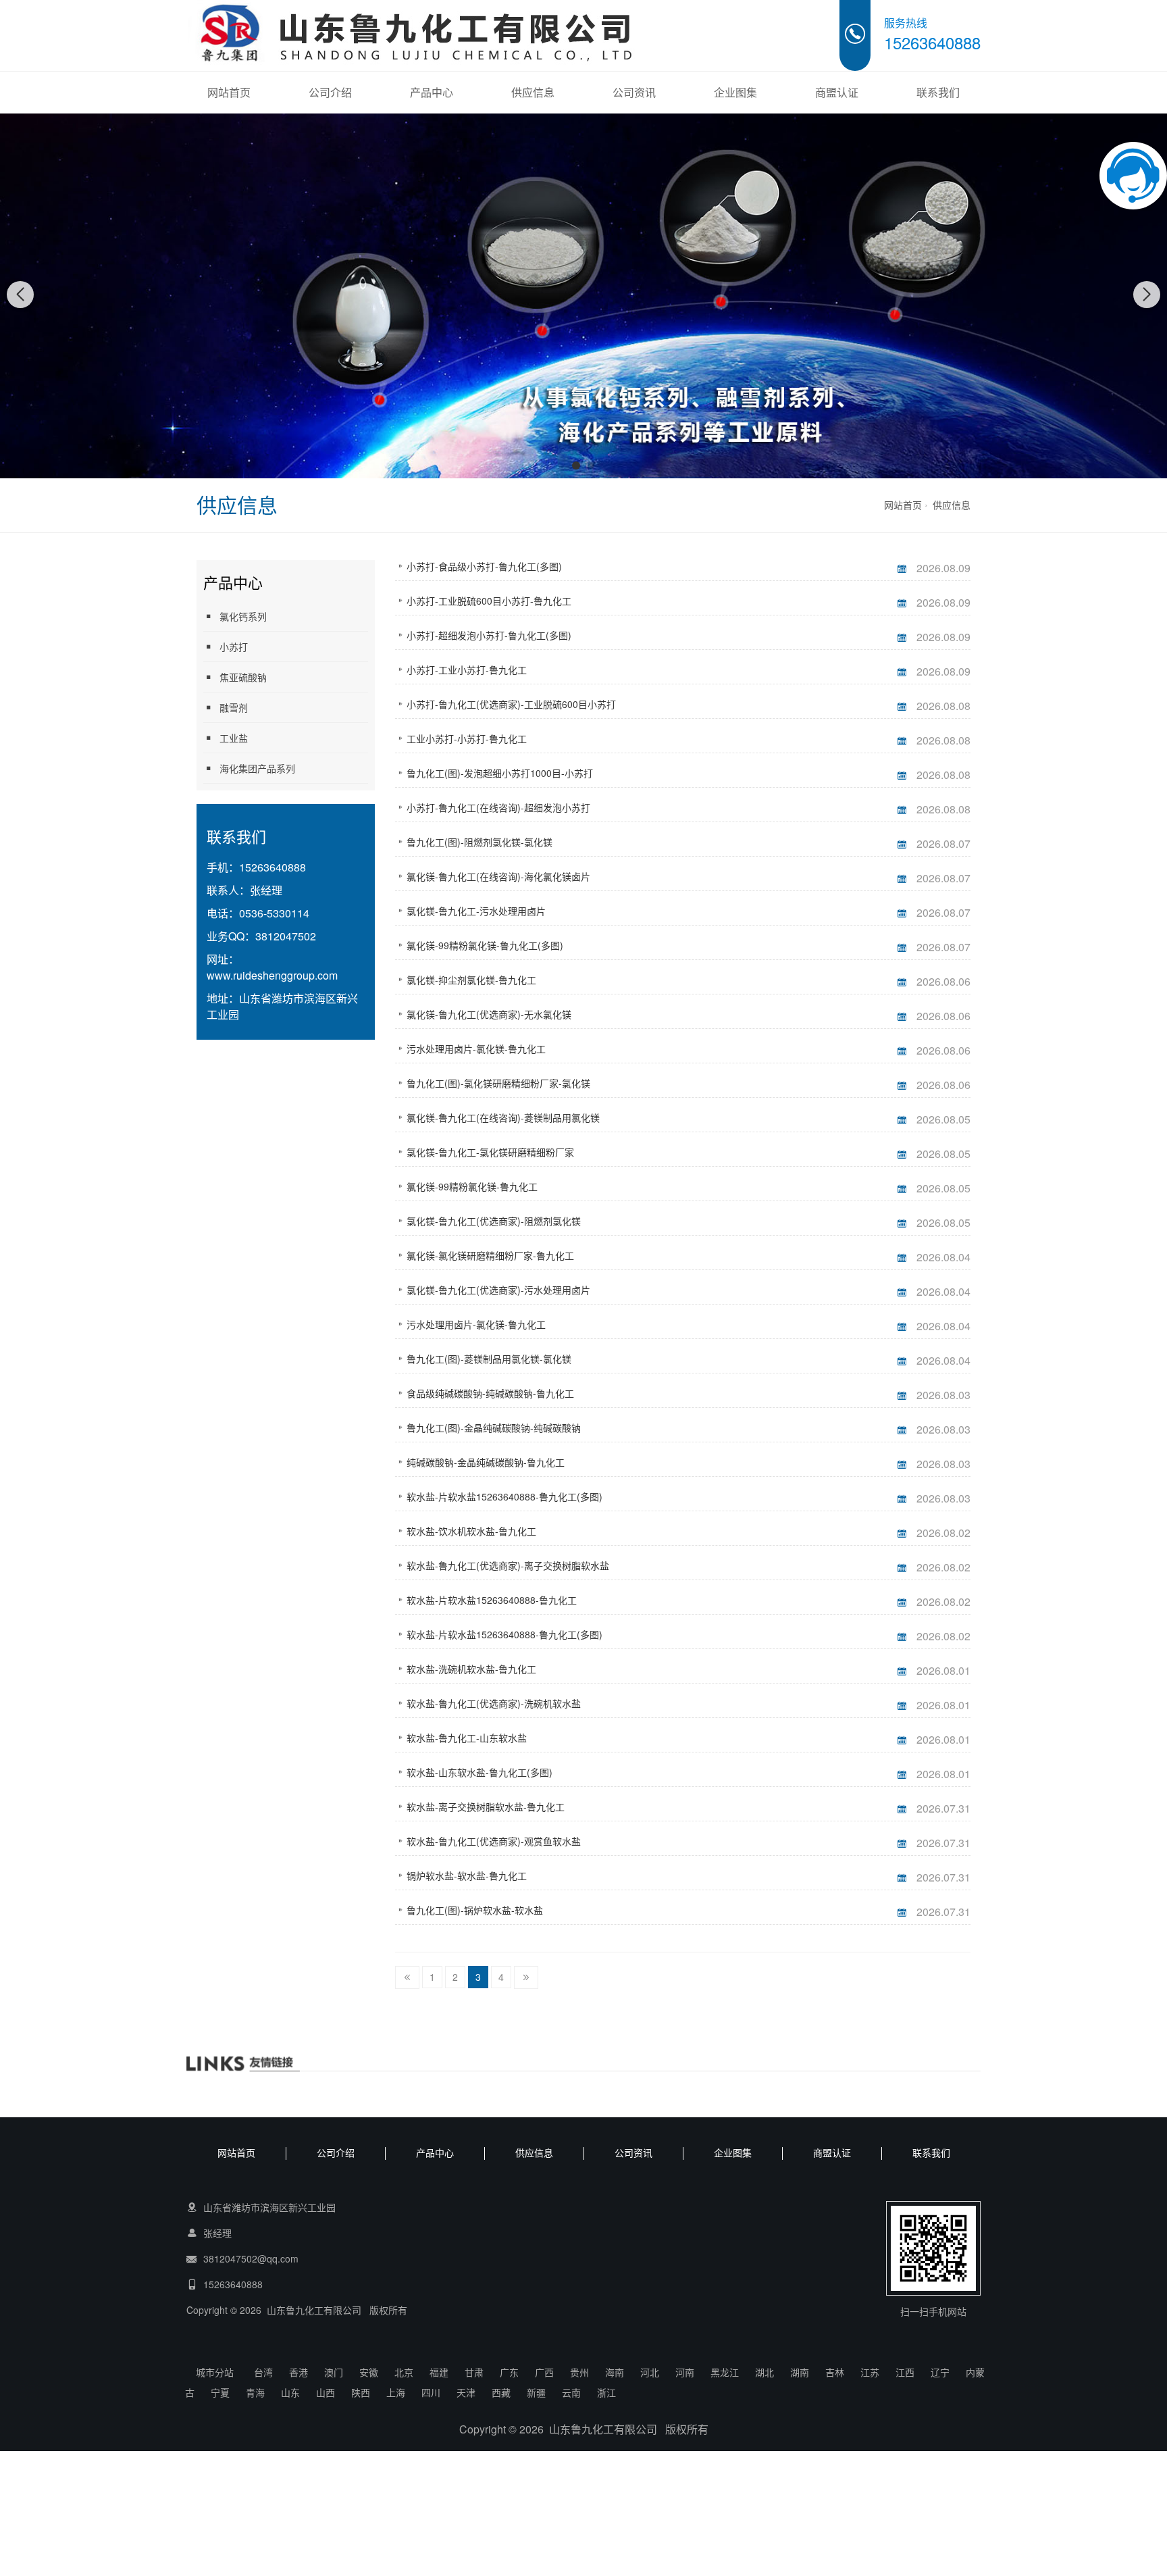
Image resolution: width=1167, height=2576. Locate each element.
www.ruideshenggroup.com (272, 975)
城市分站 (215, 2372)
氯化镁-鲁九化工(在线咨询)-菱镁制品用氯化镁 (503, 1117)
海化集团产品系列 (257, 768)
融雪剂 (234, 707)
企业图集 (735, 92)
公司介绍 (330, 92)
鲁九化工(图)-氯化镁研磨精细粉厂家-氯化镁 (498, 1083)
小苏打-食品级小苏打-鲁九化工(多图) (484, 566)
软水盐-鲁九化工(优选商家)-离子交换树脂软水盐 (508, 1565)
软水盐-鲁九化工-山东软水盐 (467, 1738)
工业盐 (234, 738)
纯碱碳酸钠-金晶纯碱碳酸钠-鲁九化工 (486, 1462)
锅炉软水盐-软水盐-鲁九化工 (467, 1875)
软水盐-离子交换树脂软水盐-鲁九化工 (486, 1807)
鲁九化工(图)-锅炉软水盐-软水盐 (475, 1910)
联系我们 (938, 92)
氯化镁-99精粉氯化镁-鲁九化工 (472, 1186)
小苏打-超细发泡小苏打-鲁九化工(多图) (489, 635)
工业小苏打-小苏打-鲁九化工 (467, 738)
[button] (576, 465)
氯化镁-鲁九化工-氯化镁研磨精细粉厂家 (490, 1152)
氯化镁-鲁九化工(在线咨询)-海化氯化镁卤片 (498, 876)
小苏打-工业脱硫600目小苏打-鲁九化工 (489, 601)
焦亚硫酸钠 (243, 677)
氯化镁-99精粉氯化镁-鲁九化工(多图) (485, 945)
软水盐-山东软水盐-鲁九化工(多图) (479, 1772)
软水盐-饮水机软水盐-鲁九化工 (471, 1531)
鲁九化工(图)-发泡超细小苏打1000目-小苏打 (500, 773)
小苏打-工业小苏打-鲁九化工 (467, 670)
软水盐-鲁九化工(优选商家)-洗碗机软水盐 (494, 1703)
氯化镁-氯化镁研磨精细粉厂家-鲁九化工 (490, 1255)
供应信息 (533, 92)
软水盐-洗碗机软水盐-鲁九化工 (471, 1669)
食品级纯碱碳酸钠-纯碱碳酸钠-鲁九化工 (490, 1393)
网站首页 (229, 92)
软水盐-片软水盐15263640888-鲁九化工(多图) (504, 1496)
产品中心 (432, 92)
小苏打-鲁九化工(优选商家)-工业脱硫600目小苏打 (511, 704)
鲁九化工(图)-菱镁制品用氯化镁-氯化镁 (489, 1359)
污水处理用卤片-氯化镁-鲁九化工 (476, 1049)
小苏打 (234, 647)
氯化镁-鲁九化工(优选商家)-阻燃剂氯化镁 (494, 1221)
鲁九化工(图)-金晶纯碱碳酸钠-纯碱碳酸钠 (494, 1428)
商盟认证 (837, 92)
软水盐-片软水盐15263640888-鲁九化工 (492, 1600)
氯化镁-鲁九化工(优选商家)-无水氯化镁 (489, 1014)
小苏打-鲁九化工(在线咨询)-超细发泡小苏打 (498, 807)
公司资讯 (634, 92)
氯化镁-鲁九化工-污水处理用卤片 (476, 911)
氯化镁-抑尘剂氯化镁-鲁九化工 (471, 980)
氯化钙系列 (243, 616)
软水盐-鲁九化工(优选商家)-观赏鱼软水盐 (494, 1841)
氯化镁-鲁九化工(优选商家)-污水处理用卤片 (498, 1290)
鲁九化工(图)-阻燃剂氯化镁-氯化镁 (479, 842)
